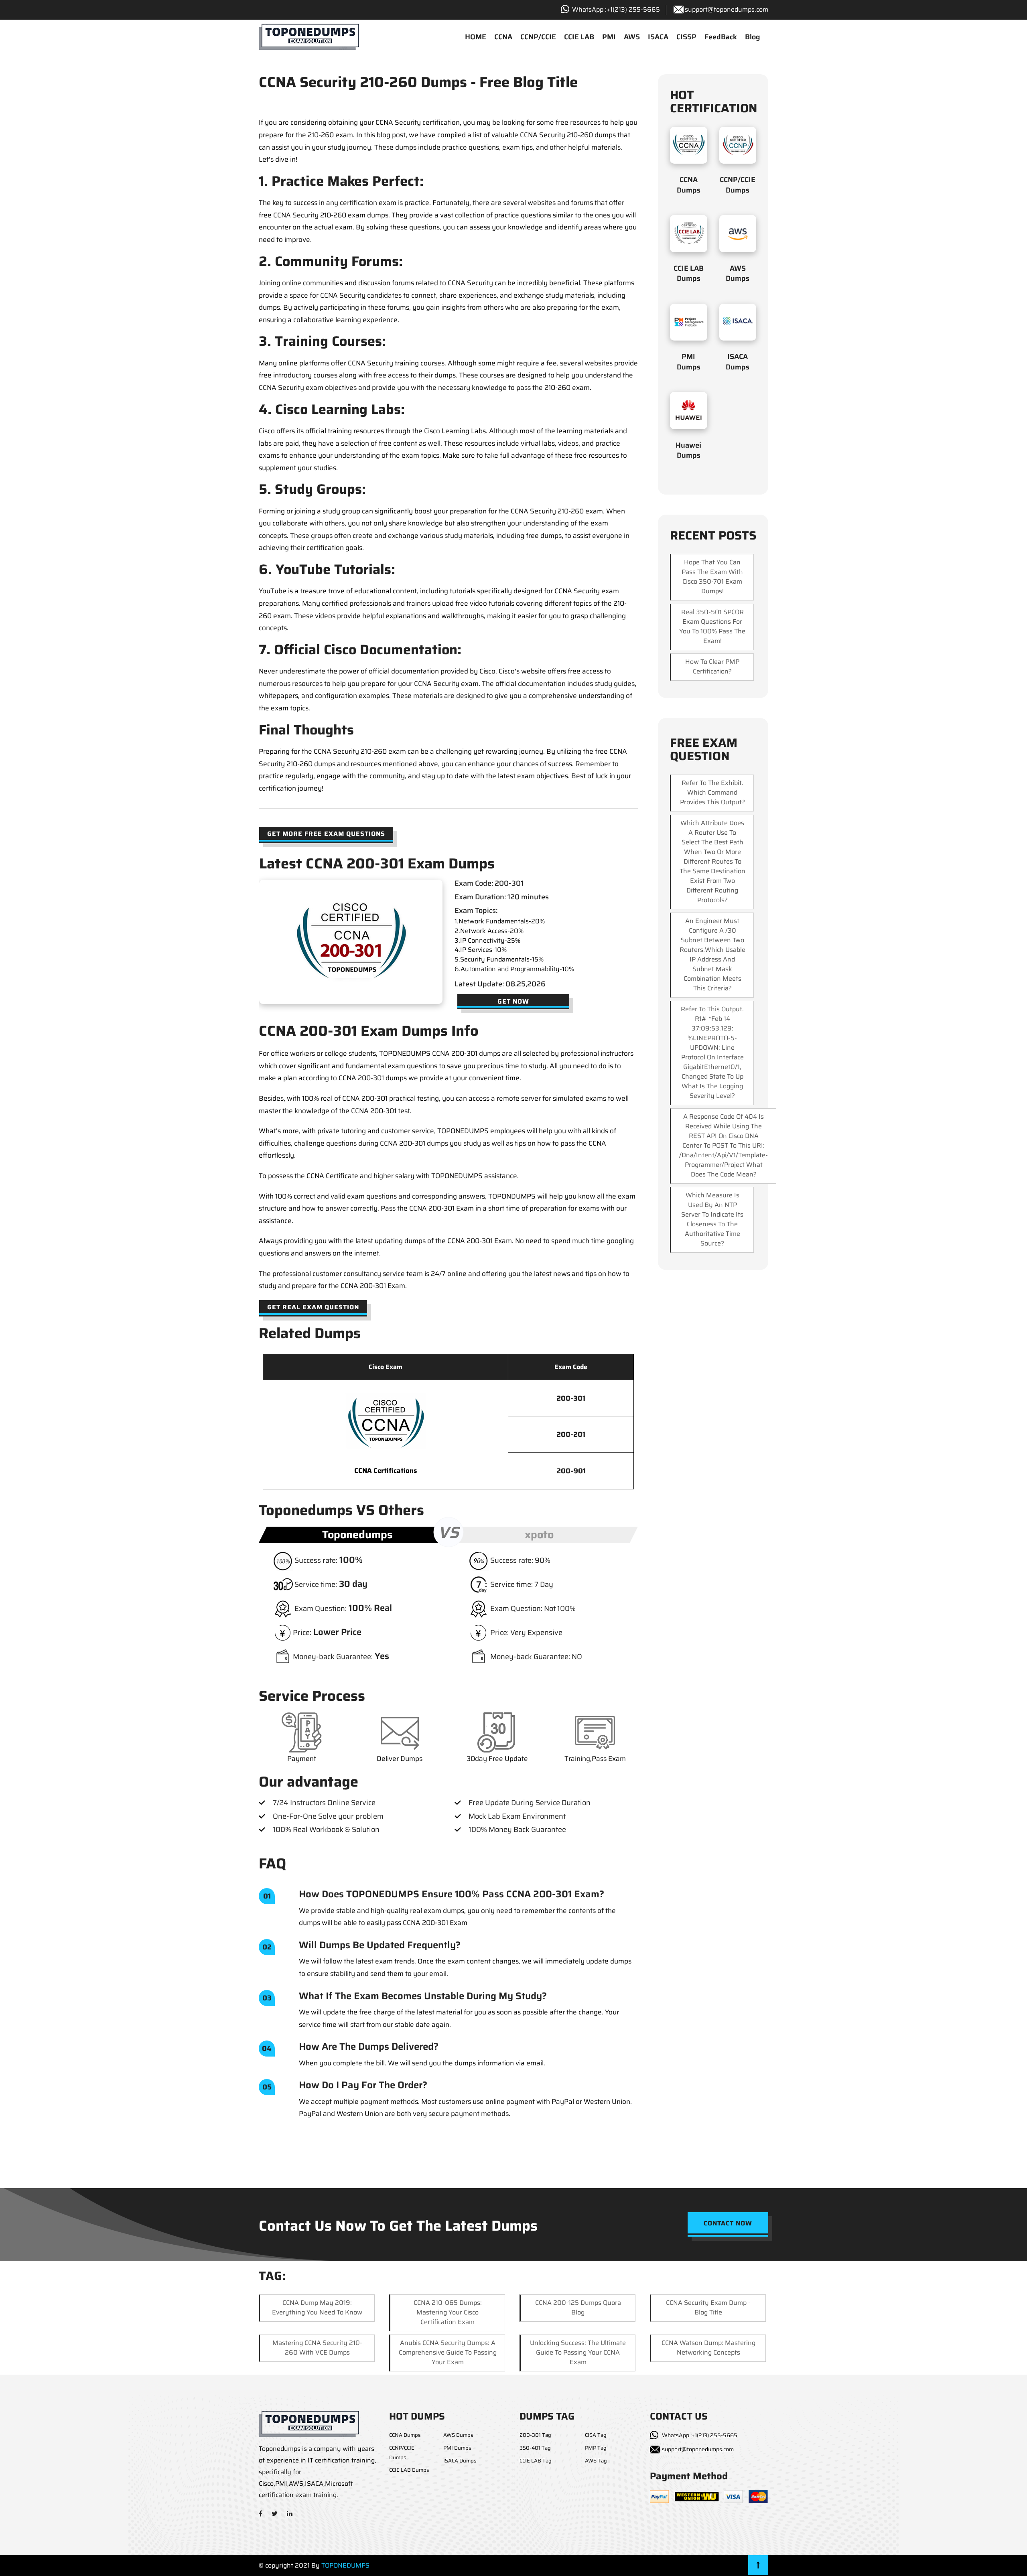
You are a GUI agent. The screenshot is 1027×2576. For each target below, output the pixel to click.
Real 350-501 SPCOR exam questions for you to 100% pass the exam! (712, 626)
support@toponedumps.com (727, 9)
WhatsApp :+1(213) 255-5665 (700, 2435)
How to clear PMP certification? (712, 666)
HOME (476, 37)
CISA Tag (596, 2435)
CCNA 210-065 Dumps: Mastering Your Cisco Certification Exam (448, 2312)
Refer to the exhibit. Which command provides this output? (712, 792)
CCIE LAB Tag (536, 2461)
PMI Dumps (689, 362)
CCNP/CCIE (538, 37)
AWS (632, 37)
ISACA (658, 37)
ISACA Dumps (738, 362)
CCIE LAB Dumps (689, 273)
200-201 (571, 1434)
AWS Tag (596, 2461)
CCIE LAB (579, 37)
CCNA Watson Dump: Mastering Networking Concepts (708, 2348)
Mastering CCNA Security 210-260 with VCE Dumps (317, 2348)
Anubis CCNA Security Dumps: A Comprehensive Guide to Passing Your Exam (448, 2352)
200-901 (571, 1471)
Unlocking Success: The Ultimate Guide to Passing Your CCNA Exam (578, 2352)
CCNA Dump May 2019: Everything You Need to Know (317, 2307)
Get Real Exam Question (313, 1307)
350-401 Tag (535, 2448)
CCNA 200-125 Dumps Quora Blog (578, 2307)
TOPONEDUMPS (345, 2565)
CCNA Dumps (689, 185)
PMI (609, 37)
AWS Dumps (738, 273)
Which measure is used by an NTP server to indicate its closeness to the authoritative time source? (712, 1219)
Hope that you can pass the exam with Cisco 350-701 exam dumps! (712, 577)
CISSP (686, 37)
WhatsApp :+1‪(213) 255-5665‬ (616, 9)
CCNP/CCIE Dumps (738, 185)
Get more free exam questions (326, 834)
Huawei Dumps (688, 450)
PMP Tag (596, 2448)
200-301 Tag (535, 2435)
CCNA (503, 37)
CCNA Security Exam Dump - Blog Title (708, 2307)
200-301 (571, 1398)
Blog (753, 37)
